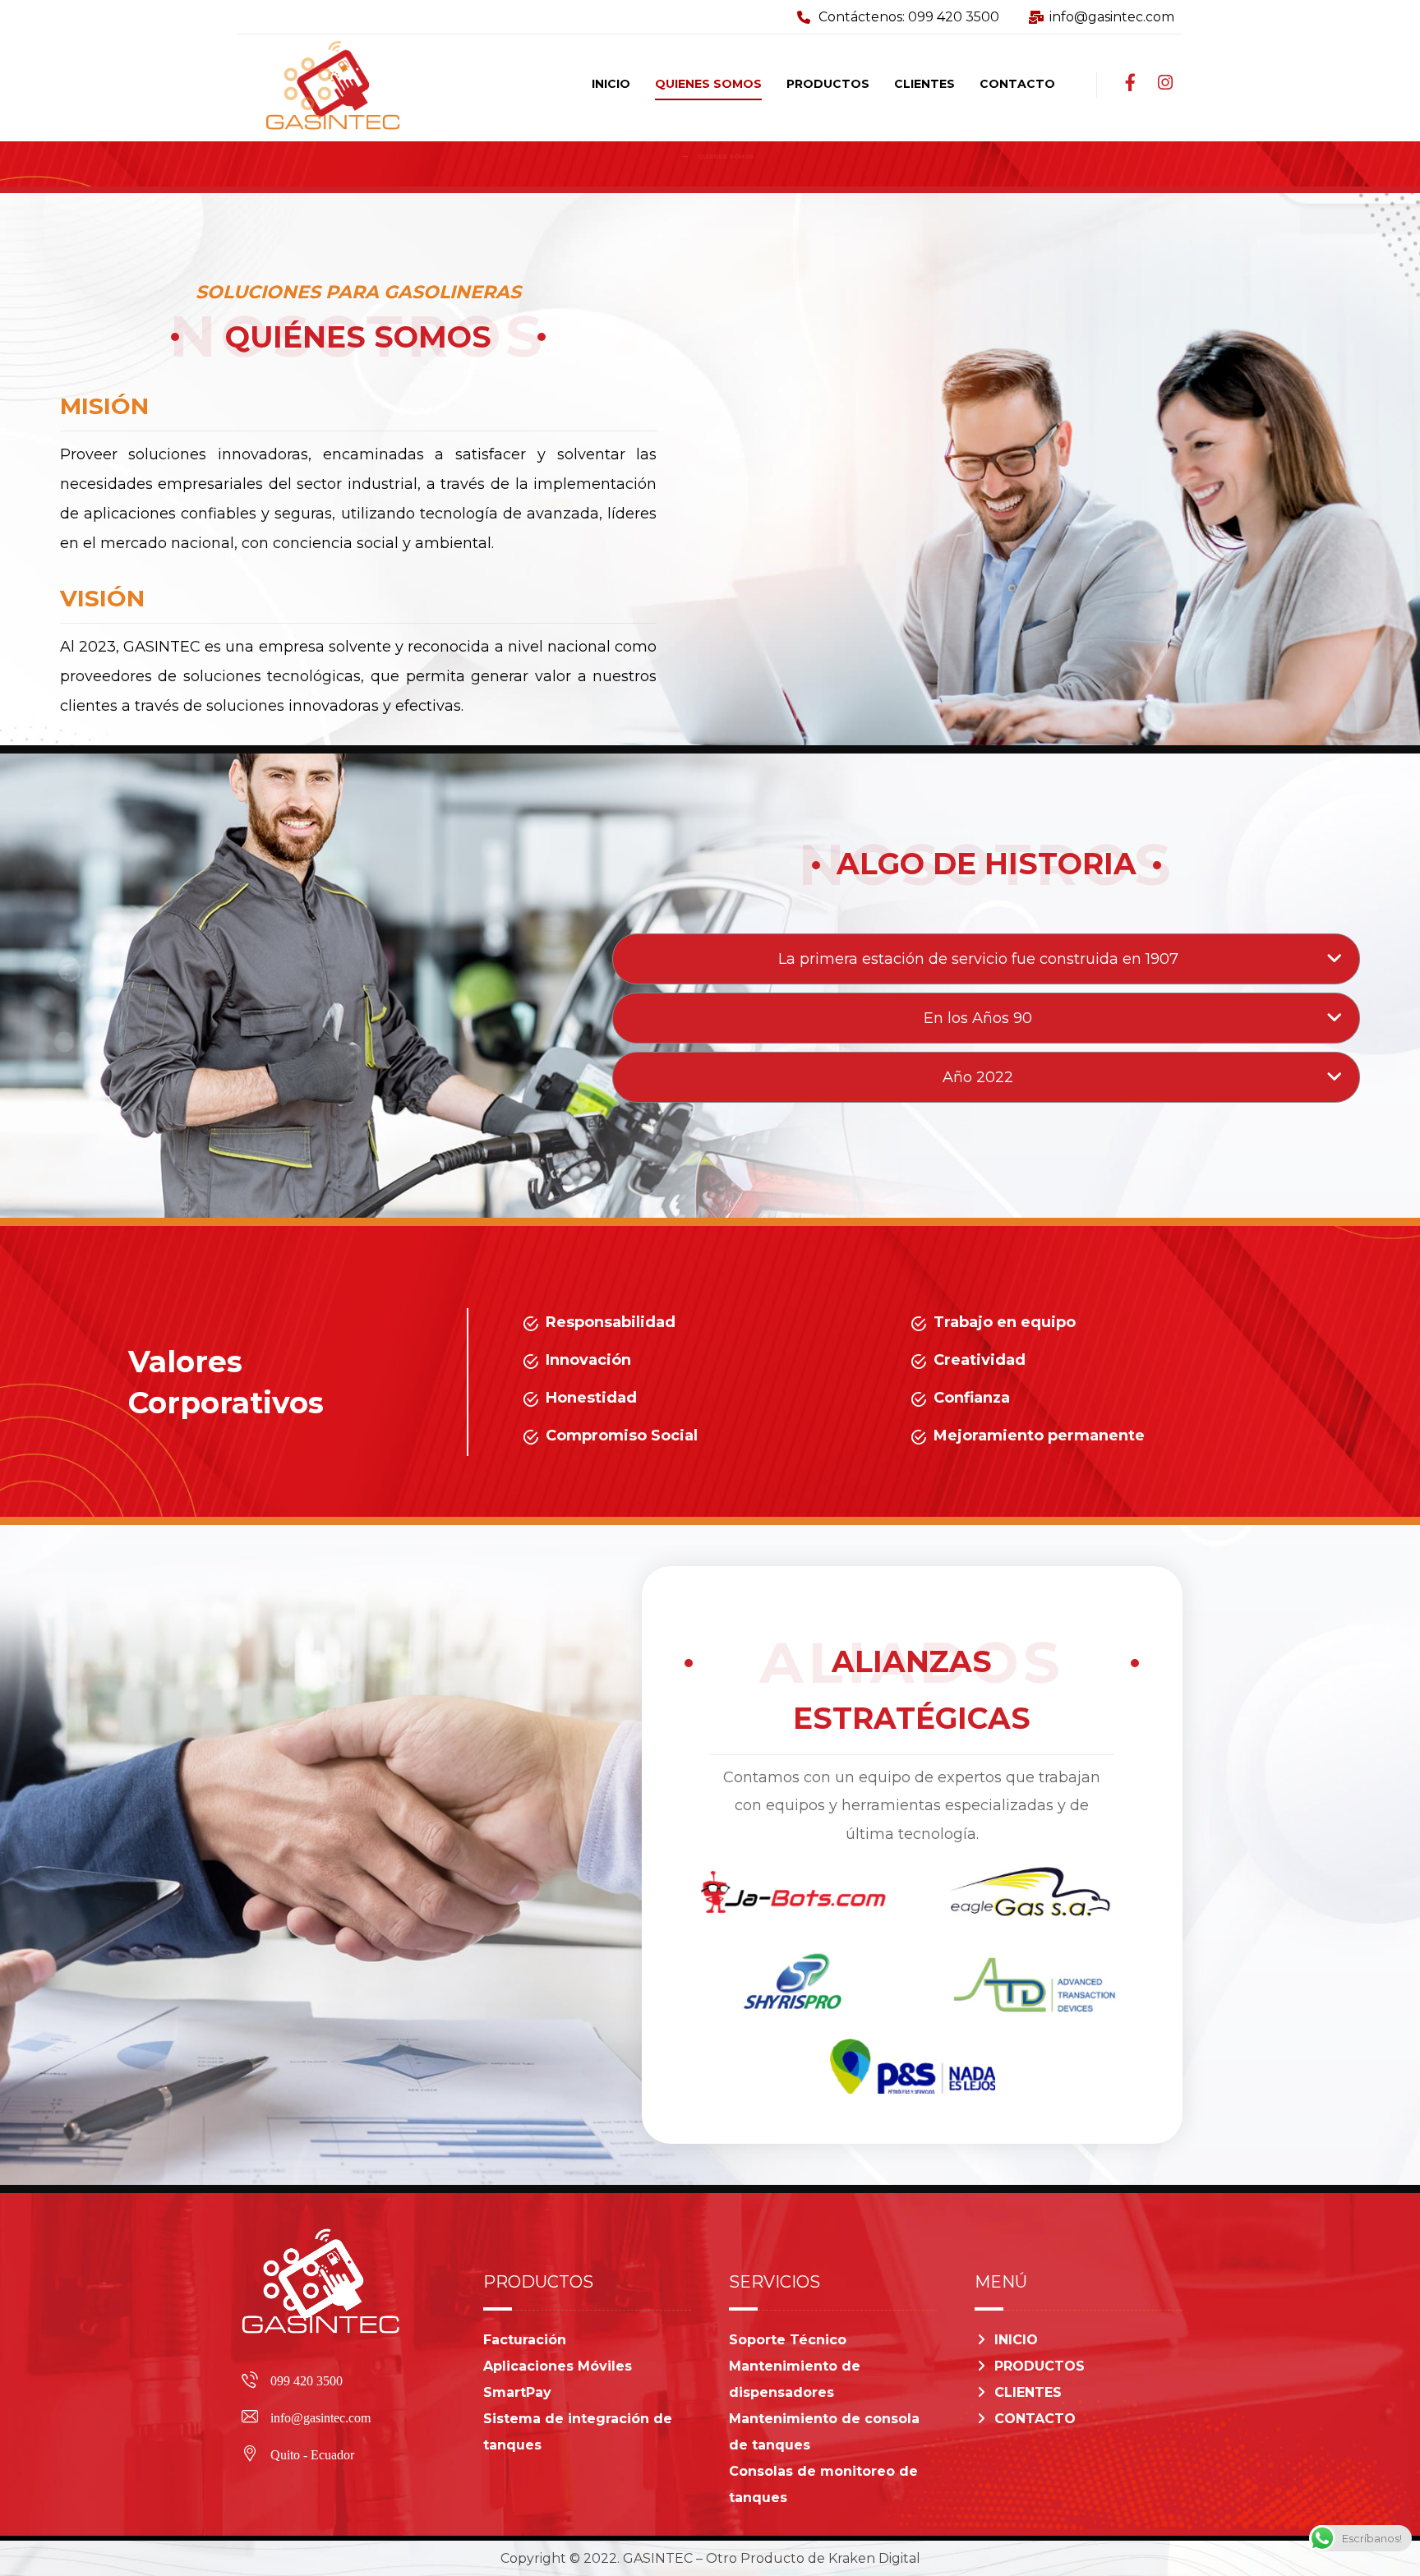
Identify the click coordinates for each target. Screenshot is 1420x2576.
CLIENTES (1028, 2392)
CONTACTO (1035, 2419)
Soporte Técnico (788, 2340)
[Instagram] (1165, 83)
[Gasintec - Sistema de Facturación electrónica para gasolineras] (669, 157)
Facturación (525, 2340)
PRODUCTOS (1040, 2366)
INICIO (1016, 2340)
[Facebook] (1131, 83)
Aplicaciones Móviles (558, 2366)
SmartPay (517, 2392)
